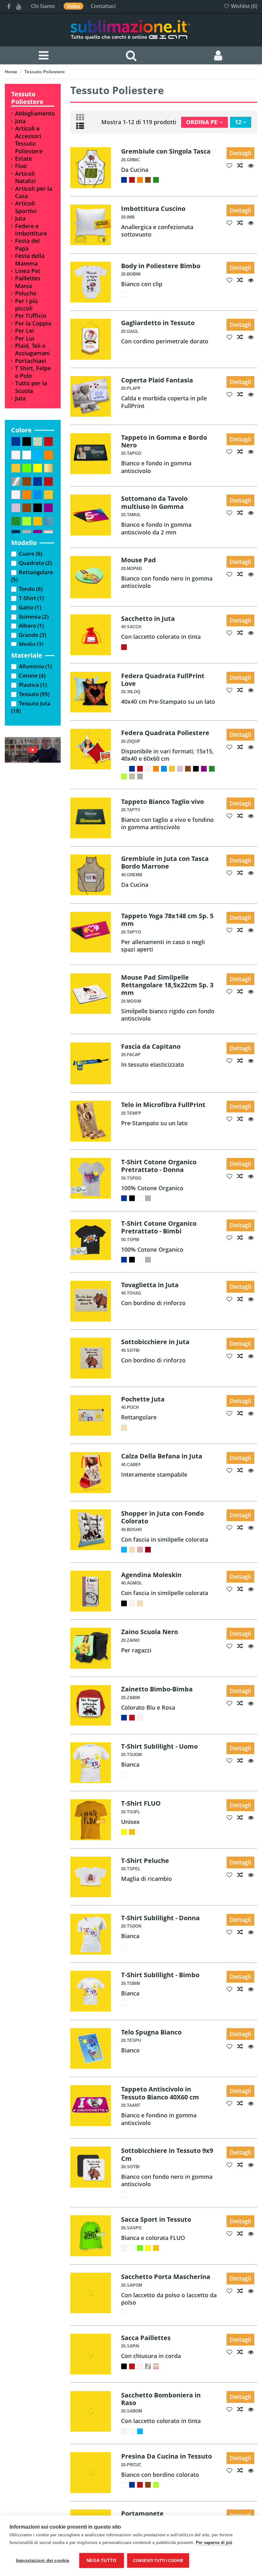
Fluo (21, 166)
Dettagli (240, 153)
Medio (31, 644)
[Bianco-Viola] (204, 769)
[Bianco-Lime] (124, 776)
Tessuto (34, 694)
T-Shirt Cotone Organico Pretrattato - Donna (159, 1166)
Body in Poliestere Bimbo (161, 266)
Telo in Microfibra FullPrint (163, 1104)
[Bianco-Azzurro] (164, 769)
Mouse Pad (139, 560)
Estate (23, 159)
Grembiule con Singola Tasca (166, 151)
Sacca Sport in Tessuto (156, 2219)
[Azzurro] (124, 1550)
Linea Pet (28, 271)
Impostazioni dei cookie (43, 2560)
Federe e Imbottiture (31, 230)
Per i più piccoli (26, 305)
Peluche (26, 293)
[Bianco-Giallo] (172, 769)
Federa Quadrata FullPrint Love (163, 679)
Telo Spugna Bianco (151, 2032)
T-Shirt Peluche (145, 1860)
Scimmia (34, 617)
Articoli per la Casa (34, 192)
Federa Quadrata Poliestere (165, 733)
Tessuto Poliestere (27, 98)
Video (74, 6)
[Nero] (132, 1198)
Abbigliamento (35, 113)
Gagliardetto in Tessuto (158, 323)
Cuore (31, 554)
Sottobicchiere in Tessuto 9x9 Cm (167, 2154)
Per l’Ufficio (31, 316)
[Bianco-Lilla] (180, 769)
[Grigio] (148, 1198)
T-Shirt (31, 598)
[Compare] (243, 165)
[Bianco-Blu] (124, 180)
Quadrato (35, 563)
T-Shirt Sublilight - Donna (160, 1918)
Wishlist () (243, 6)
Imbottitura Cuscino (153, 208)
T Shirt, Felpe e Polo (33, 372)
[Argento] (148, 2366)
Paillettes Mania (28, 282)
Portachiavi (31, 361)
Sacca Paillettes (146, 2338)
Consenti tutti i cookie (158, 2561)
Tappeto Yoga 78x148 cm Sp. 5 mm (167, 919)
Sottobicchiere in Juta (155, 1342)
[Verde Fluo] (140, 2248)
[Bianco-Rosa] (148, 769)
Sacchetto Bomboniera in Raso (161, 2399)
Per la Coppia (33, 323)
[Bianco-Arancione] (140, 180)
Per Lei (24, 331)
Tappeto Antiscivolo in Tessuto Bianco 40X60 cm (160, 2093)
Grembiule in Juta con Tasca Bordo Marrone (165, 862)
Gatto (30, 607)
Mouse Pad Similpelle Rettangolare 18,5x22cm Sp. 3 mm (167, 985)
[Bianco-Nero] (196, 769)
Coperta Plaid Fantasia (157, 380)
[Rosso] (124, 647)
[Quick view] (253, 165)
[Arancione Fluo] (132, 1832)
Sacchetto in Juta (148, 618)
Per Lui (25, 338)
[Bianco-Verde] (156, 180)
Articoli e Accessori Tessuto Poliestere (29, 140)
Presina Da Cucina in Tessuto (166, 2456)
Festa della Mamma (30, 260)
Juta (20, 121)
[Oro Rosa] (156, 2366)
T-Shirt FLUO (141, 1803)
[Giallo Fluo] (124, 1832)
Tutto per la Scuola (31, 387)
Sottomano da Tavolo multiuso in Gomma (154, 502)
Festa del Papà (27, 245)
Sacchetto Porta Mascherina (166, 2276)
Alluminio (35, 666)
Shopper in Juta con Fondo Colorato (162, 1517)
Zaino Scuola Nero (150, 1632)
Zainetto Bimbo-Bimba (157, 1689)
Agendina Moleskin (151, 1575)
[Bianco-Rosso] (132, 180)
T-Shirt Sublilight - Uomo (159, 1746)
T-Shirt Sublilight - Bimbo (160, 1975)
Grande (32, 635)
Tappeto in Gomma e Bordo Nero (164, 441)
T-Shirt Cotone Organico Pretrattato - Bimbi (159, 1227)
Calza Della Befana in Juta (162, 1456)
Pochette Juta (143, 1399)
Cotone (32, 675)
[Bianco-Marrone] (148, 180)
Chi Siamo (44, 6)
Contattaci (103, 6)
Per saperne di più (214, 2543)
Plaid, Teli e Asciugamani (32, 349)
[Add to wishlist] (232, 165)
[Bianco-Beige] (132, 776)
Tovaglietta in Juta (150, 1285)
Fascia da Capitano (151, 1046)
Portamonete (142, 2513)
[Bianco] (124, 294)
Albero (31, 626)
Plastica (33, 685)
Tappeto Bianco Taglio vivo (162, 801)
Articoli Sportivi (26, 207)
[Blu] (124, 1198)
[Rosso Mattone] (148, 1550)
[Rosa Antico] (140, 1550)
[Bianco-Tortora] (140, 776)
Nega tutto (101, 2560)
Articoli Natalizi (25, 177)
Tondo (31, 589)
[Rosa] (132, 1603)
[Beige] (124, 1428)
